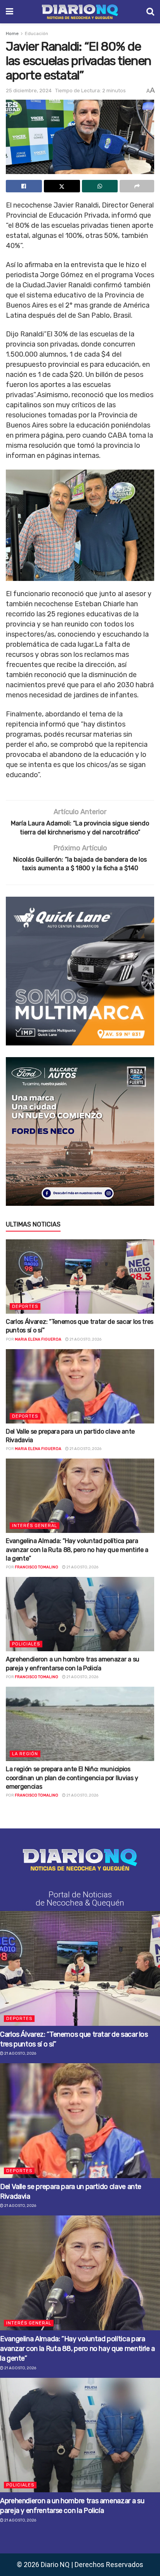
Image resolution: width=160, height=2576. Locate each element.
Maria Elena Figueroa (38, 1339)
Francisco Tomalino (37, 1567)
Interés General (35, 1526)
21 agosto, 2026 (85, 1339)
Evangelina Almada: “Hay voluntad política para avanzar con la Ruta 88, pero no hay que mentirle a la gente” (77, 1550)
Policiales (26, 1644)
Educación (37, 33)
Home (12, 33)
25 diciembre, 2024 (29, 91)
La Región (25, 1754)
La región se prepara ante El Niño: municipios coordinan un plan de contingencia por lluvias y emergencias (72, 1778)
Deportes (25, 1306)
